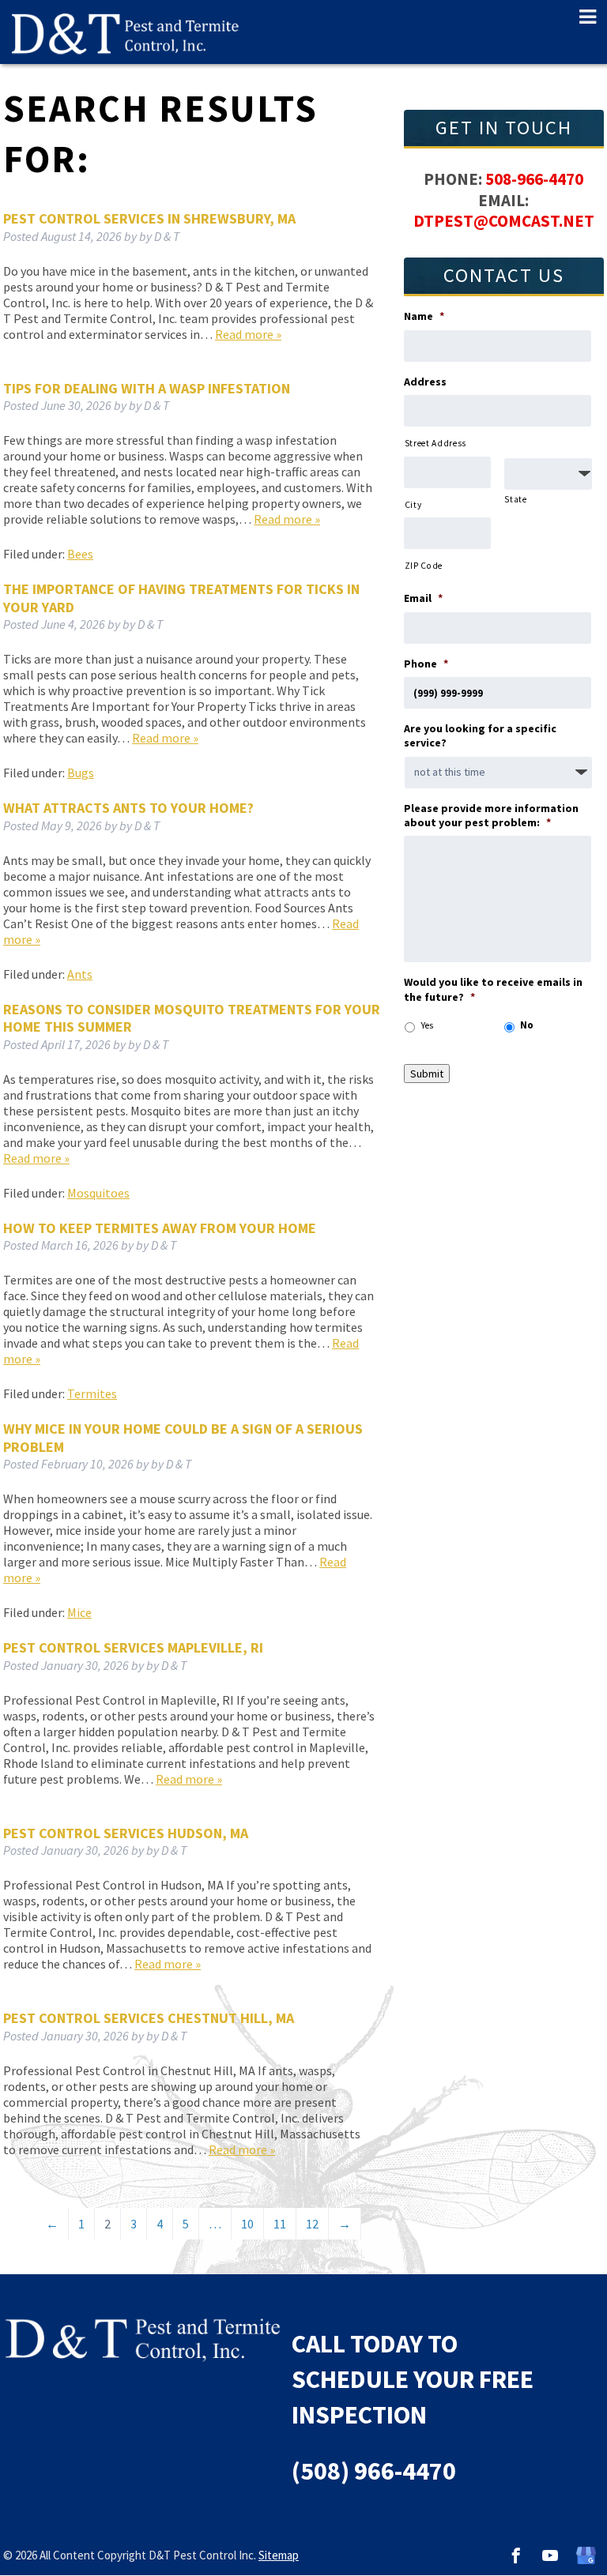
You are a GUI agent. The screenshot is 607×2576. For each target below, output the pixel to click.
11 (280, 2224)
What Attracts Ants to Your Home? (128, 808)
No (527, 1025)
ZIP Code (424, 566)
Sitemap (279, 2555)
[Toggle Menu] (581, 17)
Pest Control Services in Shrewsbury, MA (149, 218)
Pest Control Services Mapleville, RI (133, 1647)
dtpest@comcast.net (504, 221)
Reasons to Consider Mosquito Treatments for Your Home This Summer (192, 1018)
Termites (92, 1393)
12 (312, 2224)
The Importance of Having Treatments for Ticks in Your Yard (181, 598)
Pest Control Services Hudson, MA (126, 1833)
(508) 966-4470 (374, 2471)
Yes (427, 1025)
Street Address (435, 443)
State (515, 499)
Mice (79, 1612)
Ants (80, 974)
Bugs (81, 773)
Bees (80, 554)
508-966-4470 (534, 179)
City (413, 505)
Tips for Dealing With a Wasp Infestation (147, 388)
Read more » (248, 334)
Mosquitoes (98, 1193)
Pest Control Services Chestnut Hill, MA (149, 2018)
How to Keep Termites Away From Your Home (160, 1228)
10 (247, 2224)
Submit (427, 1074)
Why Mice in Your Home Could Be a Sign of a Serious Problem (183, 1438)
